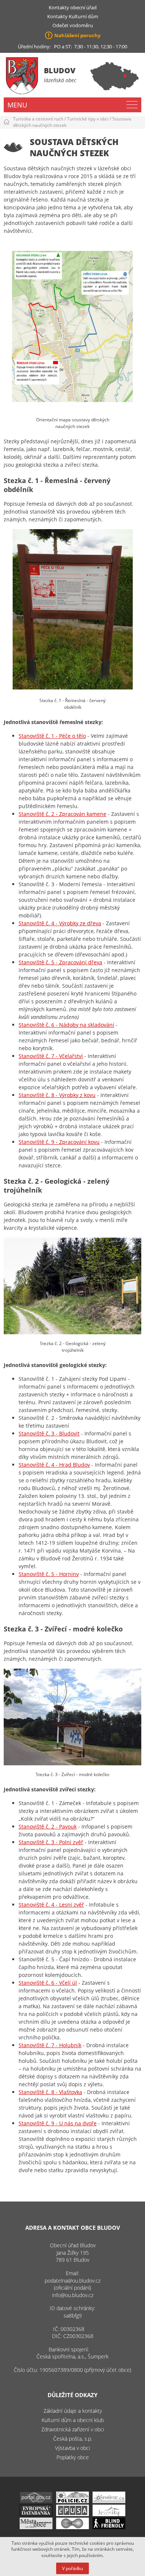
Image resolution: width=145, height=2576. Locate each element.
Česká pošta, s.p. (73, 2439)
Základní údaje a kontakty (73, 2411)
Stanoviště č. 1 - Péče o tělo (52, 736)
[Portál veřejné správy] (36, 2501)
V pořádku (72, 2568)
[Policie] (72, 2501)
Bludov (60, 70)
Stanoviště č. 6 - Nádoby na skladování (66, 1025)
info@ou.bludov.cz (73, 2295)
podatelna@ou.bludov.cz (72, 2281)
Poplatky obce (73, 2457)
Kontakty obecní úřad (73, 7)
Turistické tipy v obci (88, 119)
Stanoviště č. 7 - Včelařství (51, 1056)
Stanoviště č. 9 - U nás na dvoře (58, 2123)
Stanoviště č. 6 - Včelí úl (48, 1983)
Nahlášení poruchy (77, 35)
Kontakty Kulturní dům (73, 16)
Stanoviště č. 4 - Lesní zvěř (51, 1905)
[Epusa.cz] (72, 2514)
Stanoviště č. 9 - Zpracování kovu (59, 1142)
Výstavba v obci (72, 2448)
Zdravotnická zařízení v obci (73, 2429)
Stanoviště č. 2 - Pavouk (48, 1826)
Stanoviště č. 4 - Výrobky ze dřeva (60, 923)
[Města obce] (36, 2527)
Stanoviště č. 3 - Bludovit (49, 1433)
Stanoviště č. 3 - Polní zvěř (51, 1842)
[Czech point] (72, 2527)
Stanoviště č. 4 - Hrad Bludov (54, 1465)
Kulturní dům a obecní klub (73, 2420)
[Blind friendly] (109, 2527)
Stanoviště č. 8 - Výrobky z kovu (57, 1095)
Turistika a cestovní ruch (38, 119)
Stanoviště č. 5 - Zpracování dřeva (60, 962)
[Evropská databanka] (36, 2514)
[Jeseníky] (109, 2514)
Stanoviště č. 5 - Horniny (49, 1574)
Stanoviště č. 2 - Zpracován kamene (62, 814)
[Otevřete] (109, 2501)
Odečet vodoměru (73, 25)
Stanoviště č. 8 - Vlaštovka (50, 2092)
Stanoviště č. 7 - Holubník (50, 2045)
